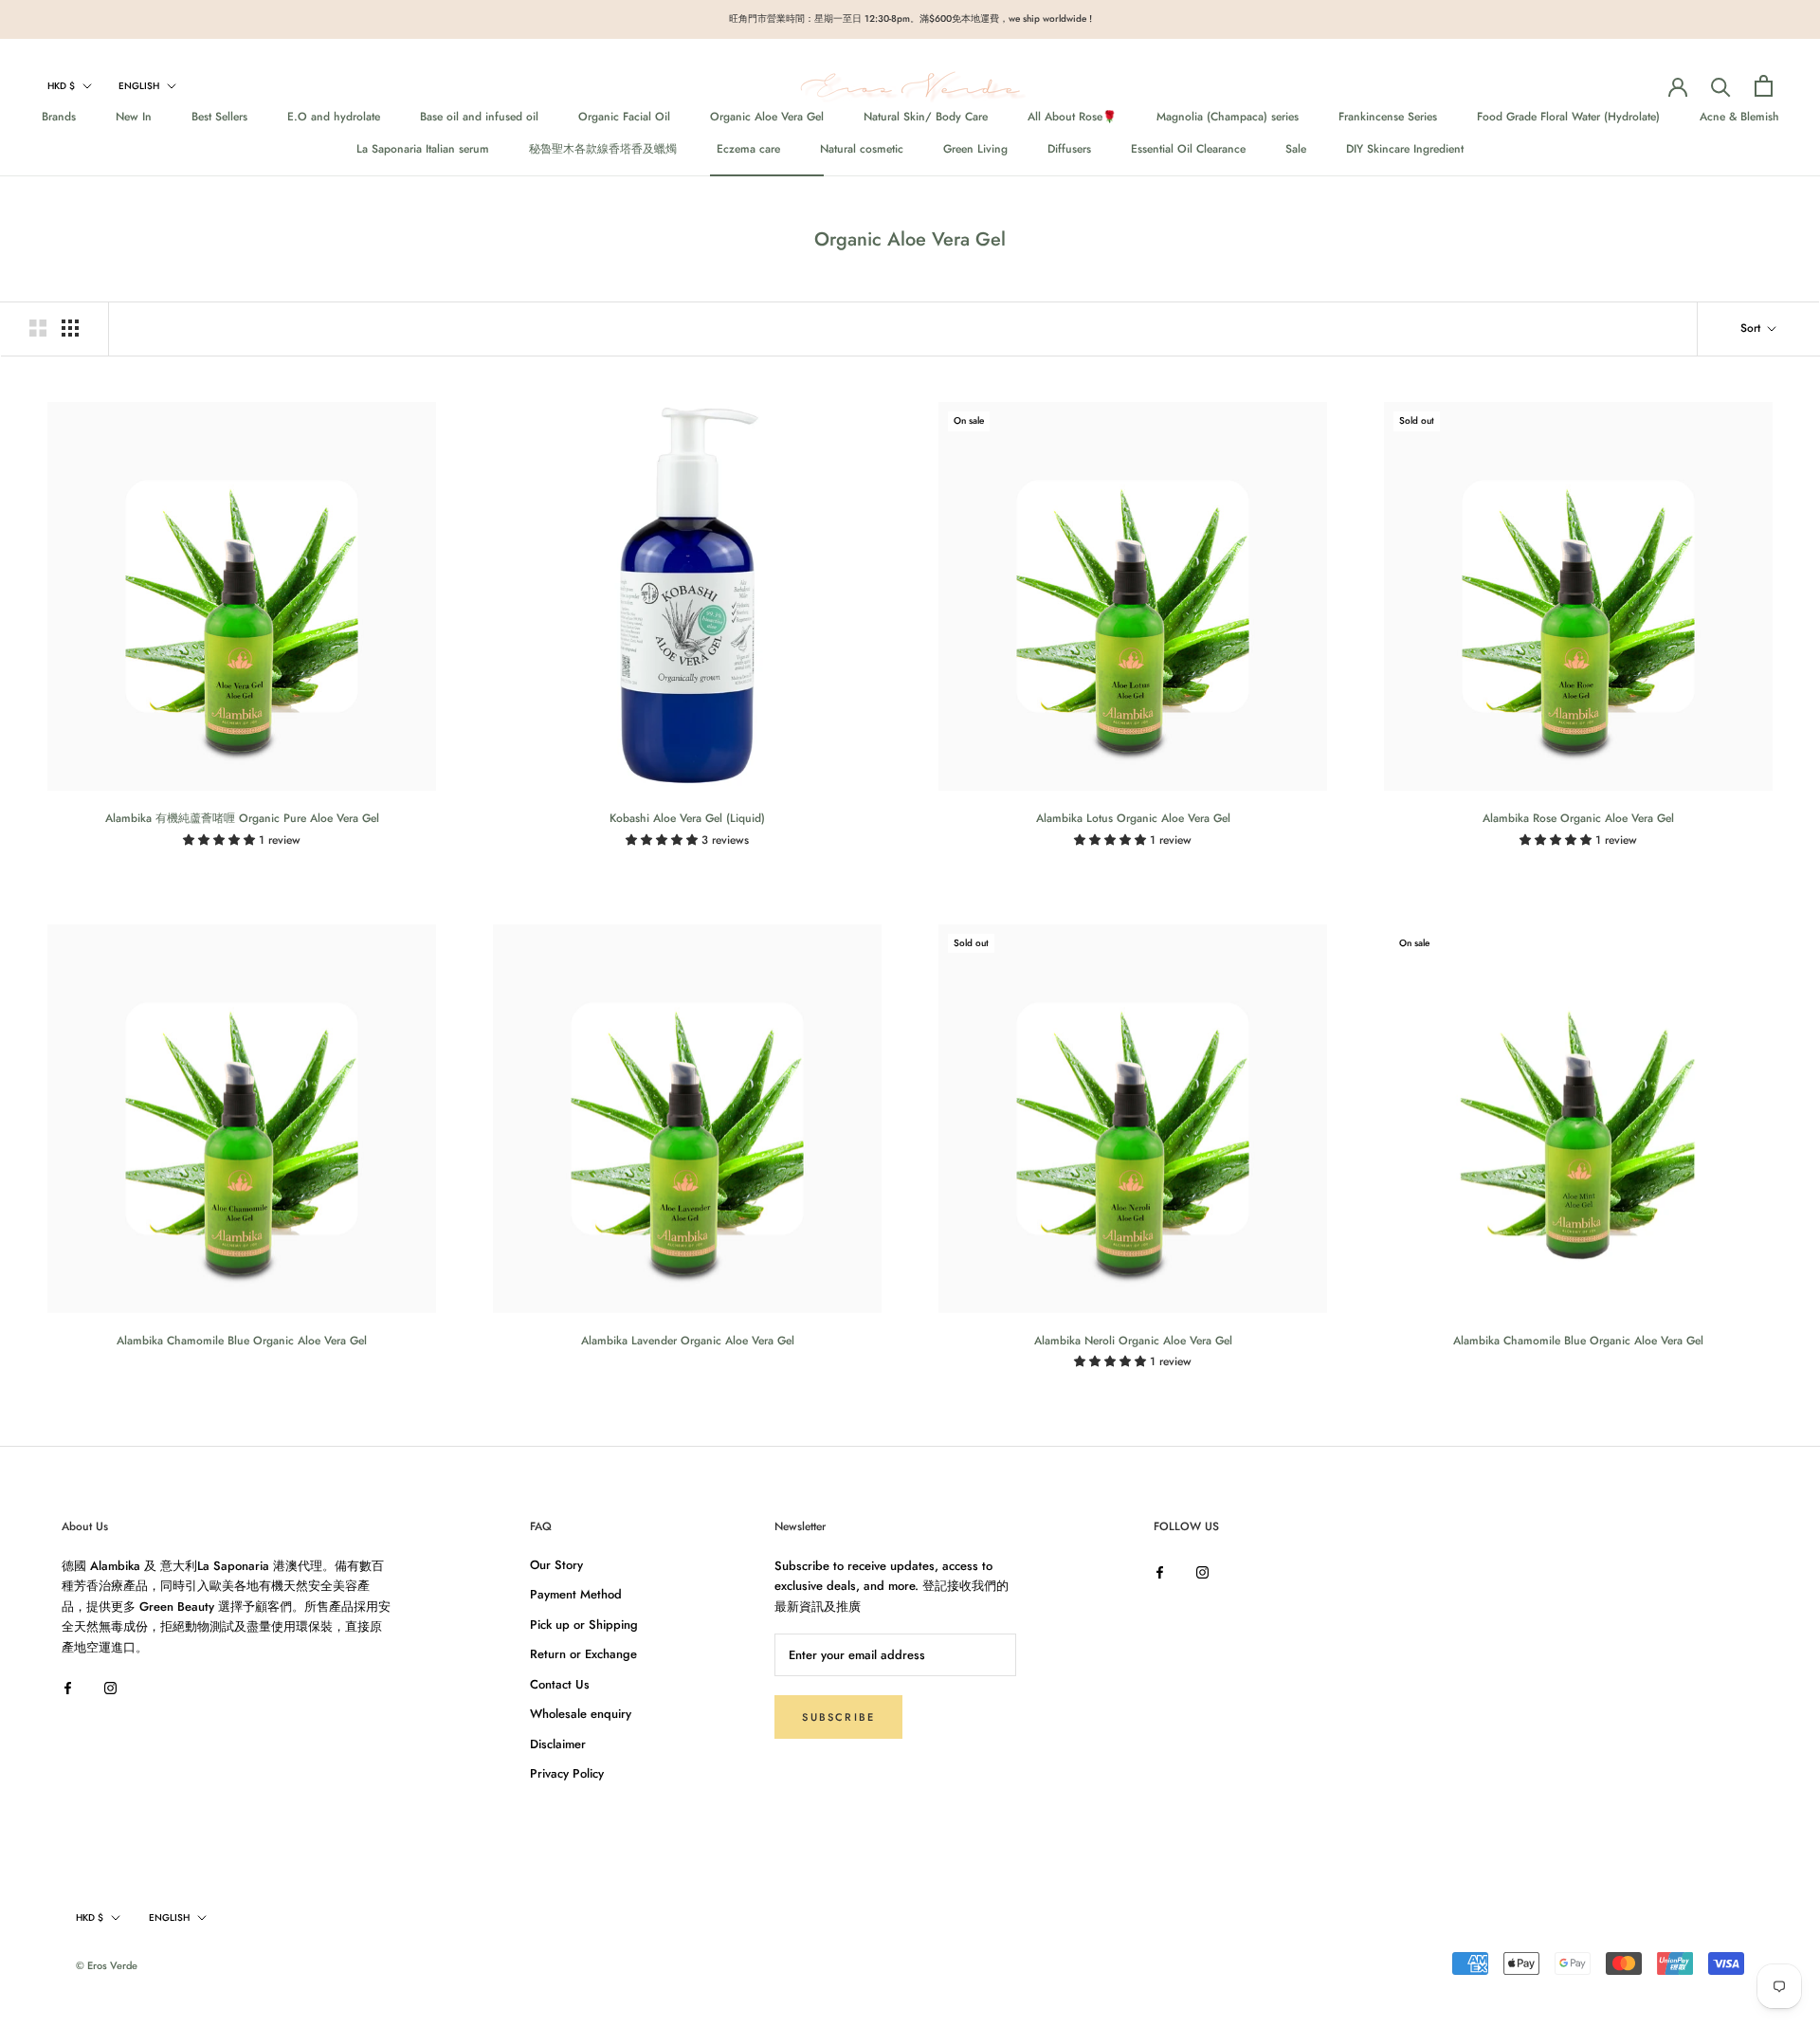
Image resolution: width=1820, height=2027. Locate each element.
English (139, 86)
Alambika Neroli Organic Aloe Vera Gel (1133, 1341)
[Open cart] (1764, 86)
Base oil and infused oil (479, 117)
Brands (59, 117)
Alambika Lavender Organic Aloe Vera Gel (688, 1341)
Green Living (975, 149)
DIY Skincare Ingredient (1405, 149)
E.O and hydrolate (334, 117)
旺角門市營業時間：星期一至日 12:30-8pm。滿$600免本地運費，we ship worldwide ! (910, 18)
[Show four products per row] (70, 328)
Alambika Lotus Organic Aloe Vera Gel (1133, 818)
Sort (1752, 328)
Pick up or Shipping (584, 1625)
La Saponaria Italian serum (423, 149)
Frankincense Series (1388, 117)
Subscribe (838, 1717)
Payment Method (576, 1594)
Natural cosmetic (862, 149)
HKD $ (61, 86)
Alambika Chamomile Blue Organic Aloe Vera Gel (242, 1341)
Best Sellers (219, 117)
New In (134, 117)
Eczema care (748, 149)
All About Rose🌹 (1072, 117)
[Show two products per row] (38, 328)
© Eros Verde (107, 1965)
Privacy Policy (567, 1773)
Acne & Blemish (1739, 117)
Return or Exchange (583, 1654)
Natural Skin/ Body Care (926, 117)
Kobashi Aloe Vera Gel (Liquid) (687, 818)
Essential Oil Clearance (1188, 149)
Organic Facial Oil (624, 117)
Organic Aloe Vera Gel (767, 117)
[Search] (1721, 86)
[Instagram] (110, 1686)
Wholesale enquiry (581, 1714)
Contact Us (560, 1684)
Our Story (556, 1565)
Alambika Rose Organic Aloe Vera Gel (1578, 818)
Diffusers (1069, 149)
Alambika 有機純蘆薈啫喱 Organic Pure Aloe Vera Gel (242, 818)
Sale (1296, 149)
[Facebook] (68, 1686)
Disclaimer (558, 1744)
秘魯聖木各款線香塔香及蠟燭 (603, 149)
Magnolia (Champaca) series (1228, 117)
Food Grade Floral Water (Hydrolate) (1568, 117)
